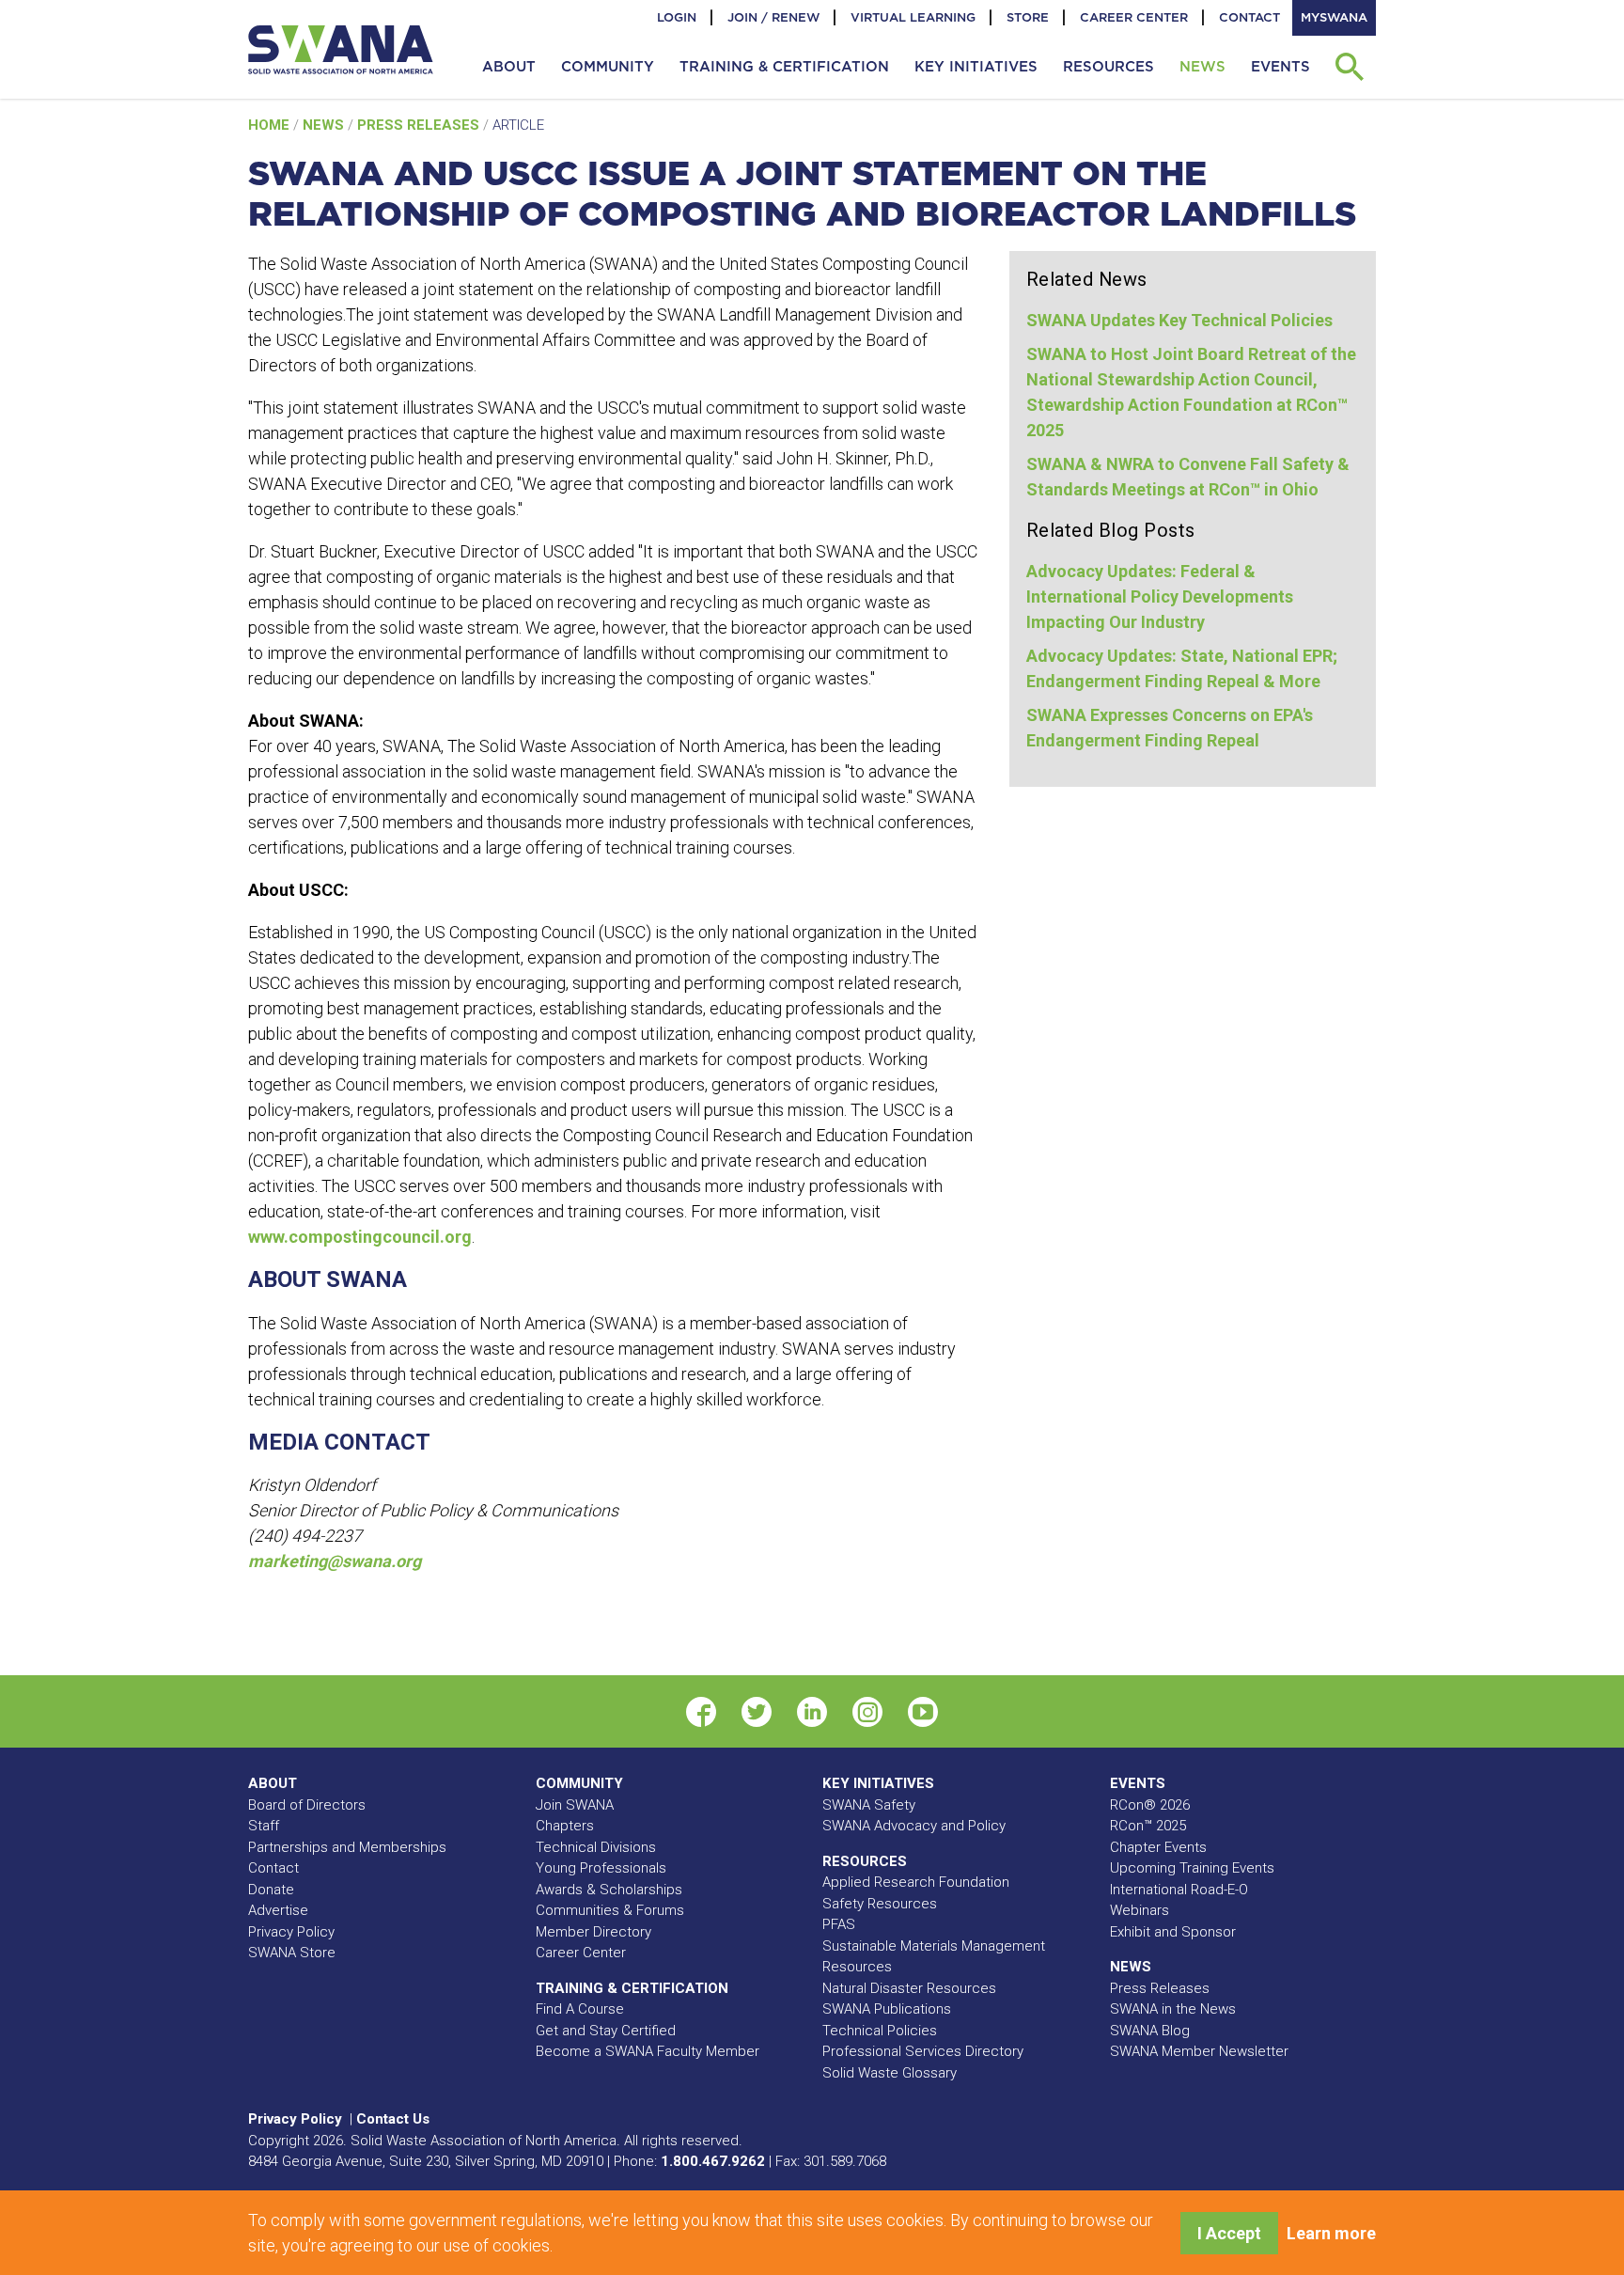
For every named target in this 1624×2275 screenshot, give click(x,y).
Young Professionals (601, 1868)
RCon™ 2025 (1148, 1826)
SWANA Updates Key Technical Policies (1179, 320)
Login (677, 17)
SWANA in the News (1173, 2009)
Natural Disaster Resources (909, 1988)
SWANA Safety (869, 1805)
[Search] (1349, 67)
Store (1028, 17)
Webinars (1140, 1910)
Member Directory (593, 1932)
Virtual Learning (913, 17)
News (325, 125)
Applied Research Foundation (916, 1882)
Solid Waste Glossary (890, 2073)
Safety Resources (880, 1904)
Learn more (1331, 2233)
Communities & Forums (610, 1910)
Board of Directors (307, 1805)
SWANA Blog (1150, 2031)
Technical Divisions (596, 1847)
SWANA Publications (887, 2009)
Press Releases (420, 125)
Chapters (565, 1826)
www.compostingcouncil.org (360, 1237)
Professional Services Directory (923, 2051)
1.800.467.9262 (713, 2161)
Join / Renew (773, 17)
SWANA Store (292, 1953)
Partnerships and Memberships (347, 1847)
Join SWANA (575, 1805)
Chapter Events (1158, 1847)
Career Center (1134, 17)
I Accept (1229, 2233)
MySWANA (1334, 17)
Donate (271, 1890)
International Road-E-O (1179, 1890)
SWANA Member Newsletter (1199, 2051)
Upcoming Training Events (1192, 1868)
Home (271, 125)
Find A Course (580, 2009)
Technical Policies (880, 2031)
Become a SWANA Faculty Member (648, 2051)
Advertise (278, 1910)
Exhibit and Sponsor (1173, 1932)
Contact (1249, 17)
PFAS (839, 1924)
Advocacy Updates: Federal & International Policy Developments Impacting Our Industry (1160, 596)
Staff (264, 1826)
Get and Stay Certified (606, 2031)
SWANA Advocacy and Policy (914, 1826)
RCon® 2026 (1150, 1805)
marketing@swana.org (335, 1561)
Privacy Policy (291, 1932)
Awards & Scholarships (609, 1890)
